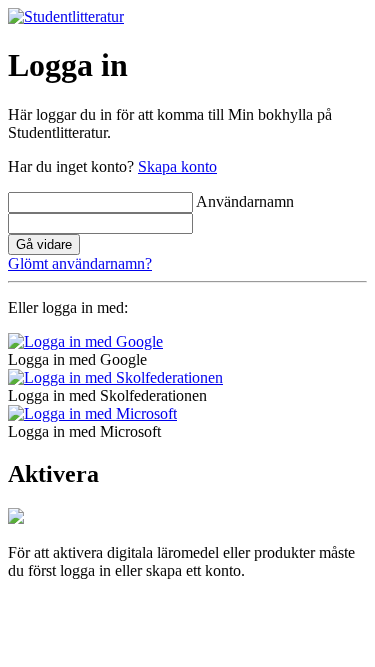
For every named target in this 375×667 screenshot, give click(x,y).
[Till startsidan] (66, 16)
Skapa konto (177, 166)
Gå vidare (44, 244)
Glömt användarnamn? (80, 263)
